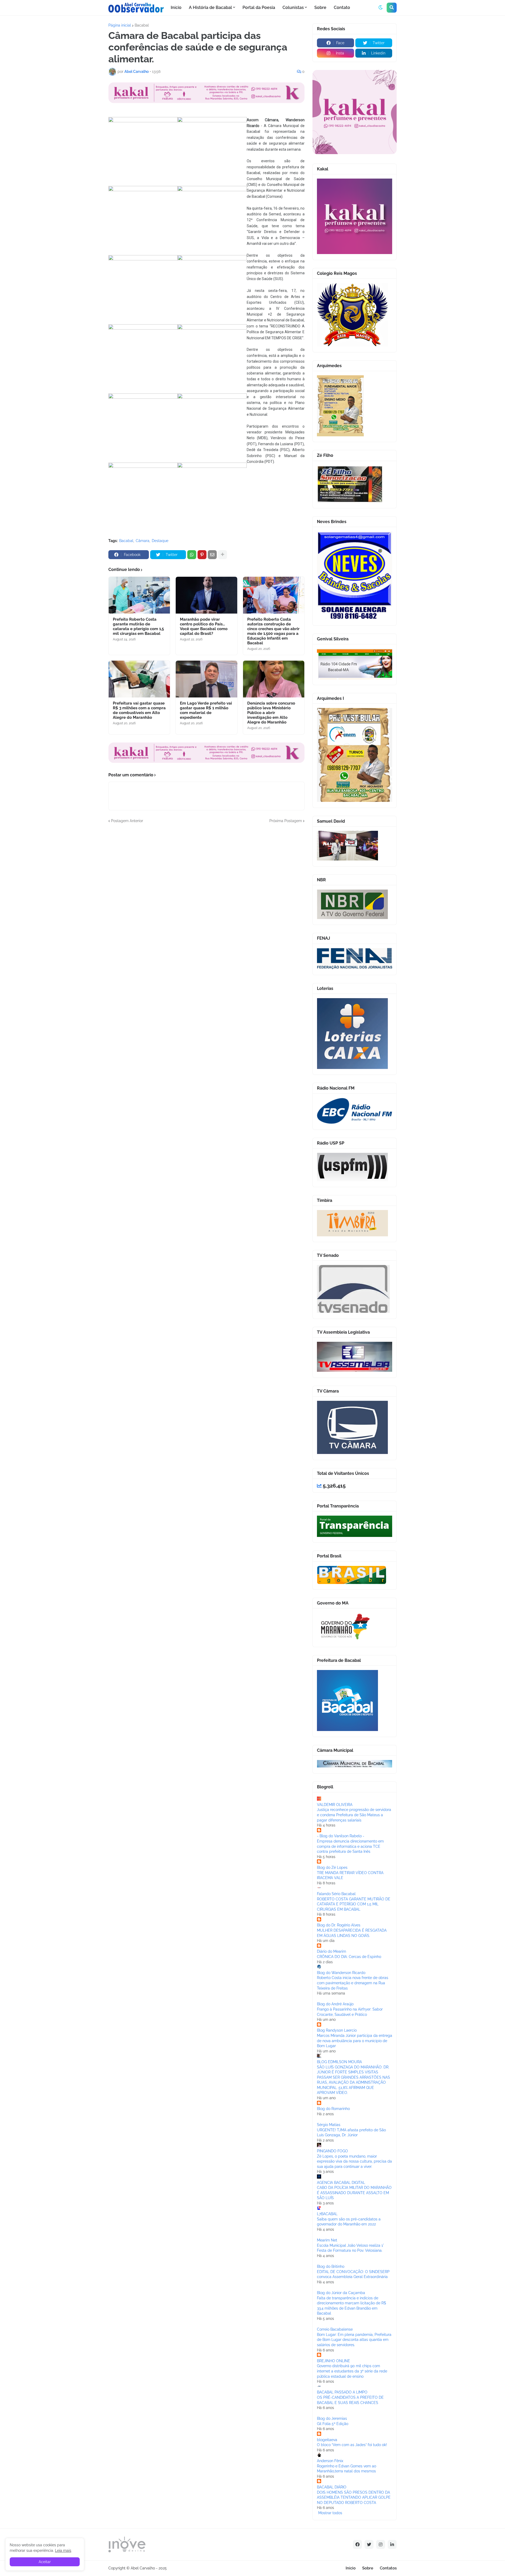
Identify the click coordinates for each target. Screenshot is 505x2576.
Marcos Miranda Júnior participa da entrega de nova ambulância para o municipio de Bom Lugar (355, 2041)
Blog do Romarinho (333, 2109)
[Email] (212, 555)
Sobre (368, 2568)
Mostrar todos (330, 2513)
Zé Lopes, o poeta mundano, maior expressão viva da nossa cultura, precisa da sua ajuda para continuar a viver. (354, 2161)
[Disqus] (206, 889)
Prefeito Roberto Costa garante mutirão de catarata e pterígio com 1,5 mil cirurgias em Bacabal (138, 626)
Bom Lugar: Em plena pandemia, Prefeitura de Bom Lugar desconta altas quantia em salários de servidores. (354, 2340)
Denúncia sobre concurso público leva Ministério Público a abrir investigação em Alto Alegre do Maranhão (271, 713)
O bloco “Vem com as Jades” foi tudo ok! (352, 2445)
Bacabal (142, 25)
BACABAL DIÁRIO (332, 2487)
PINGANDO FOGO (332, 2151)
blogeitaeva (327, 2440)
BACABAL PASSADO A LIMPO (342, 2392)
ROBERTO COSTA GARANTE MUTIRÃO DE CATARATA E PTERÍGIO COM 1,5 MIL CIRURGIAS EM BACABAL (354, 1904)
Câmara (143, 541)
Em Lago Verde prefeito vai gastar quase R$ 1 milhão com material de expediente (206, 710)
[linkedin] (392, 2544)
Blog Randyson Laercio (337, 2030)
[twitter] (369, 2544)
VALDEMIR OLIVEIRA (335, 1805)
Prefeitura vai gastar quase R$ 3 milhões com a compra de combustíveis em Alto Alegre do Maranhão (139, 710)
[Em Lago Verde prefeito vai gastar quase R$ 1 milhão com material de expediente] (206, 679)
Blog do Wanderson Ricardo (341, 1973)
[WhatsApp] (192, 555)
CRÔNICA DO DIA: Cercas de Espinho (349, 1957)
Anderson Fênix (330, 2461)
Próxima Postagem (286, 821)
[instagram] (381, 2544)
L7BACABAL (327, 2214)
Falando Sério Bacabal (336, 1894)
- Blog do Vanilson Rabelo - (341, 1836)
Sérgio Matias (329, 2125)
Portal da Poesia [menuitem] (259, 7)
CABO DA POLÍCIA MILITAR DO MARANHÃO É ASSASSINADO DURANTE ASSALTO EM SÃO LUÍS (354, 2193)
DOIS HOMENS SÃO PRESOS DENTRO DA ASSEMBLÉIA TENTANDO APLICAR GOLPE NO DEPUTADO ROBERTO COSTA (354, 2497)
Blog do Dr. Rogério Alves (339, 1925)
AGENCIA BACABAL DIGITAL (341, 2183)
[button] (381, 8)
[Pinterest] (202, 555)
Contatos (388, 2568)
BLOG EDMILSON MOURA (339, 2062)
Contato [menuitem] (342, 7)
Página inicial (120, 25)
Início (351, 2568)
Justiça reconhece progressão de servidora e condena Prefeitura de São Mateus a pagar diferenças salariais (354, 1815)
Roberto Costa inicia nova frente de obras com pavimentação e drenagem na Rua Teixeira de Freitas (353, 1983)
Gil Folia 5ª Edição (333, 2424)
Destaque (160, 541)
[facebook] (357, 2544)
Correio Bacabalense (335, 2329)
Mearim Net (327, 2240)
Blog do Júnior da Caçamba (341, 2293)
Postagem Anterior (127, 821)
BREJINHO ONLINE (334, 2361)
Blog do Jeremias (332, 2418)
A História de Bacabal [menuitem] (210, 7)
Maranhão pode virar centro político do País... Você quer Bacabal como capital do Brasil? (204, 626)
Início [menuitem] (176, 7)
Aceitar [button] (45, 2562)
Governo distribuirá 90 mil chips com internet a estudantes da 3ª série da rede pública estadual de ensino (352, 2371)
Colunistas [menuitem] (293, 7)
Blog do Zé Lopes (332, 1868)
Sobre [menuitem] (320, 7)
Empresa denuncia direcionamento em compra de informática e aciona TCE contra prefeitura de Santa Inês (350, 1846)
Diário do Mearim (332, 1951)
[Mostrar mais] (223, 555)
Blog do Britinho (331, 2266)
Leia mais (63, 2550)
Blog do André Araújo (335, 2004)
